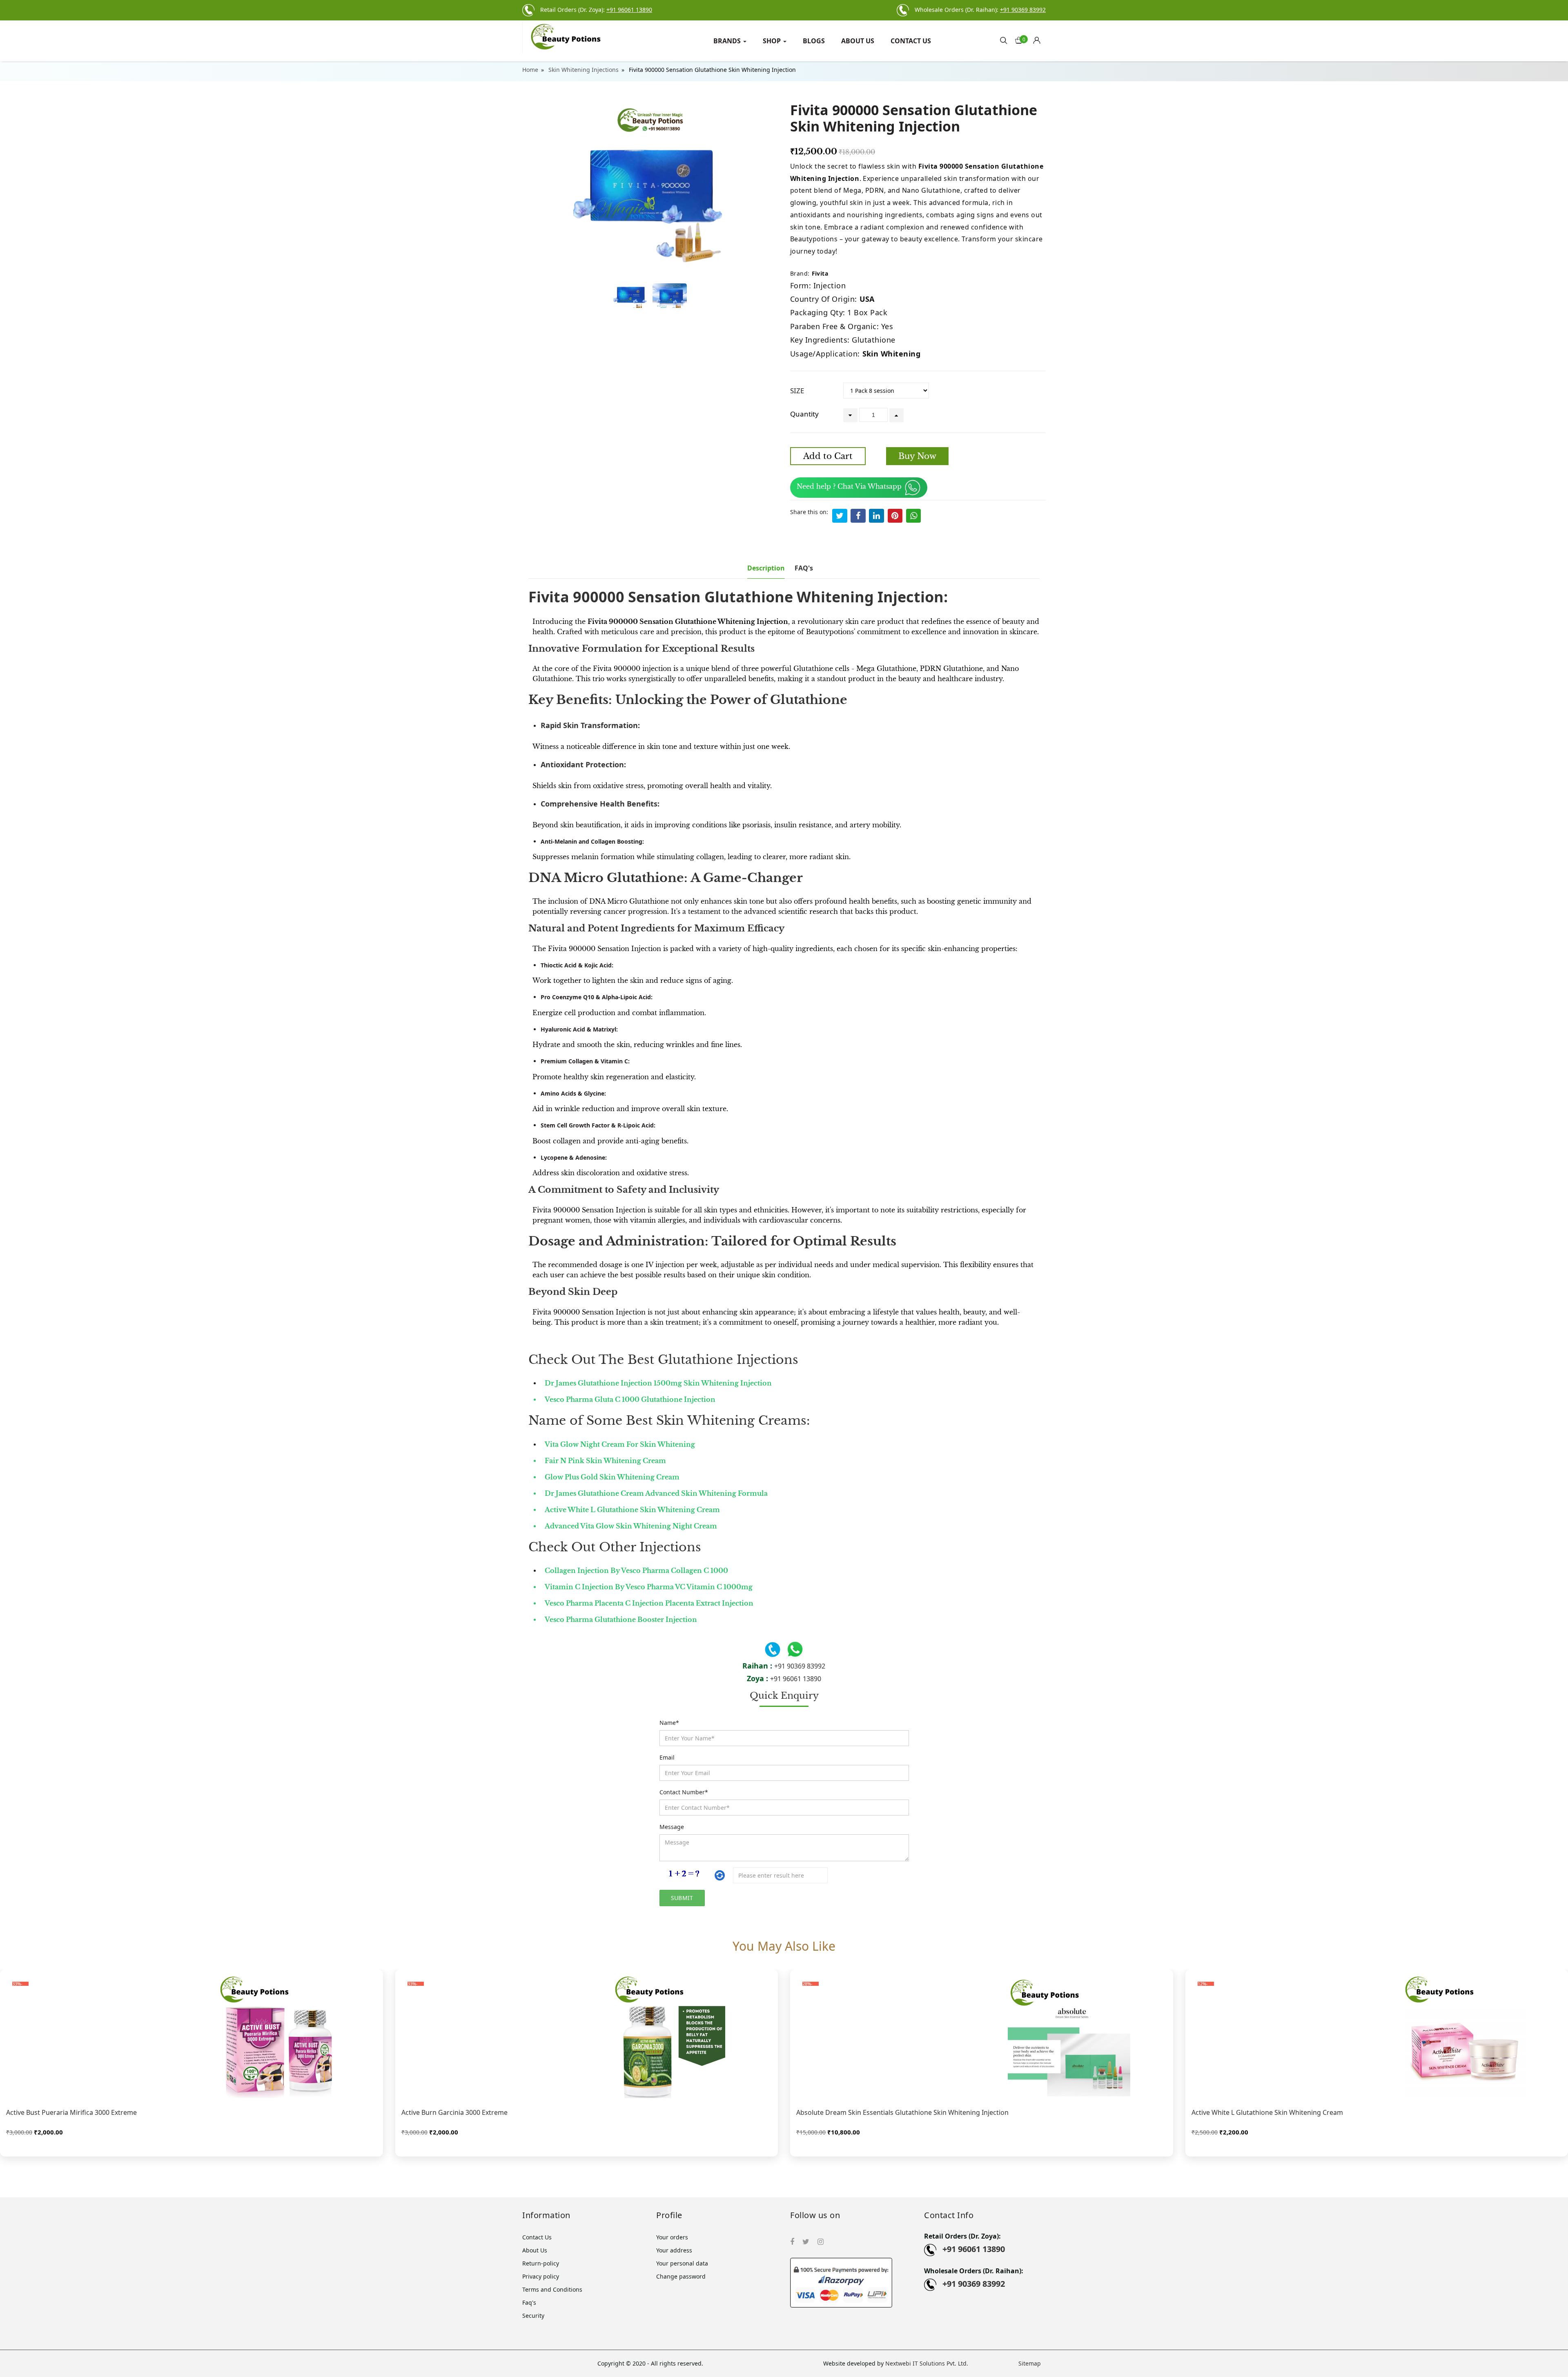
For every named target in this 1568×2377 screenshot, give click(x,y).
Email (667, 1757)
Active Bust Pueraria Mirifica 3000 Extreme (71, 2112)
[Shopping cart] (1039, 38)
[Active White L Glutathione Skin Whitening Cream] (1377, 2037)
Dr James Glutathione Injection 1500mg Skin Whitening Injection (658, 1383)
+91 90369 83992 (800, 1666)
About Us (858, 41)
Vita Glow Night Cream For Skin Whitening (620, 1444)
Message (672, 1827)
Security (533, 2316)
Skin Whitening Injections (584, 70)
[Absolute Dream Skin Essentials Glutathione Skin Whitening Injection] (982, 2037)
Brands (728, 41)
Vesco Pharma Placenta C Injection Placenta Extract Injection (649, 1603)
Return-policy (541, 2263)
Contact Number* (684, 1792)
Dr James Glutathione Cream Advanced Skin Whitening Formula (656, 1493)
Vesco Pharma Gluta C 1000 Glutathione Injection (630, 1399)
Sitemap (1030, 2363)
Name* (669, 1723)
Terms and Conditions (552, 2289)
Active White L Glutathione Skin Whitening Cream (632, 1510)
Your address (674, 2250)
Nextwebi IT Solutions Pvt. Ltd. (927, 2363)
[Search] (1004, 40)
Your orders (672, 2237)
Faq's (529, 2302)
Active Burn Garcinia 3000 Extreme (454, 2112)
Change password (681, 2276)
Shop (773, 41)
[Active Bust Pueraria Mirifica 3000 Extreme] (192, 2037)
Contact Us (911, 41)
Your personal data (682, 2263)
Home (530, 70)
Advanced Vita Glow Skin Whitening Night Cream (631, 1526)
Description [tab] (766, 568)
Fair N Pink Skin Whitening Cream (605, 1461)
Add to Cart (828, 456)
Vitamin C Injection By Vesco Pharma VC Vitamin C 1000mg (649, 1587)
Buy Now (917, 456)
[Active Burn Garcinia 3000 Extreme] (587, 2037)
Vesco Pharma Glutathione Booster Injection (621, 1620)
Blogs (814, 41)
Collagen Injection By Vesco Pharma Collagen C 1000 (636, 1571)
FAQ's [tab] (804, 568)
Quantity (804, 414)
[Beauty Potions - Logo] (583, 37)
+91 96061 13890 (796, 1679)
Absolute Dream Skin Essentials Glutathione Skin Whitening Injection (902, 2112)
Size (797, 391)
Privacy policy (541, 2276)
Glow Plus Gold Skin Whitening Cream (612, 1477)
